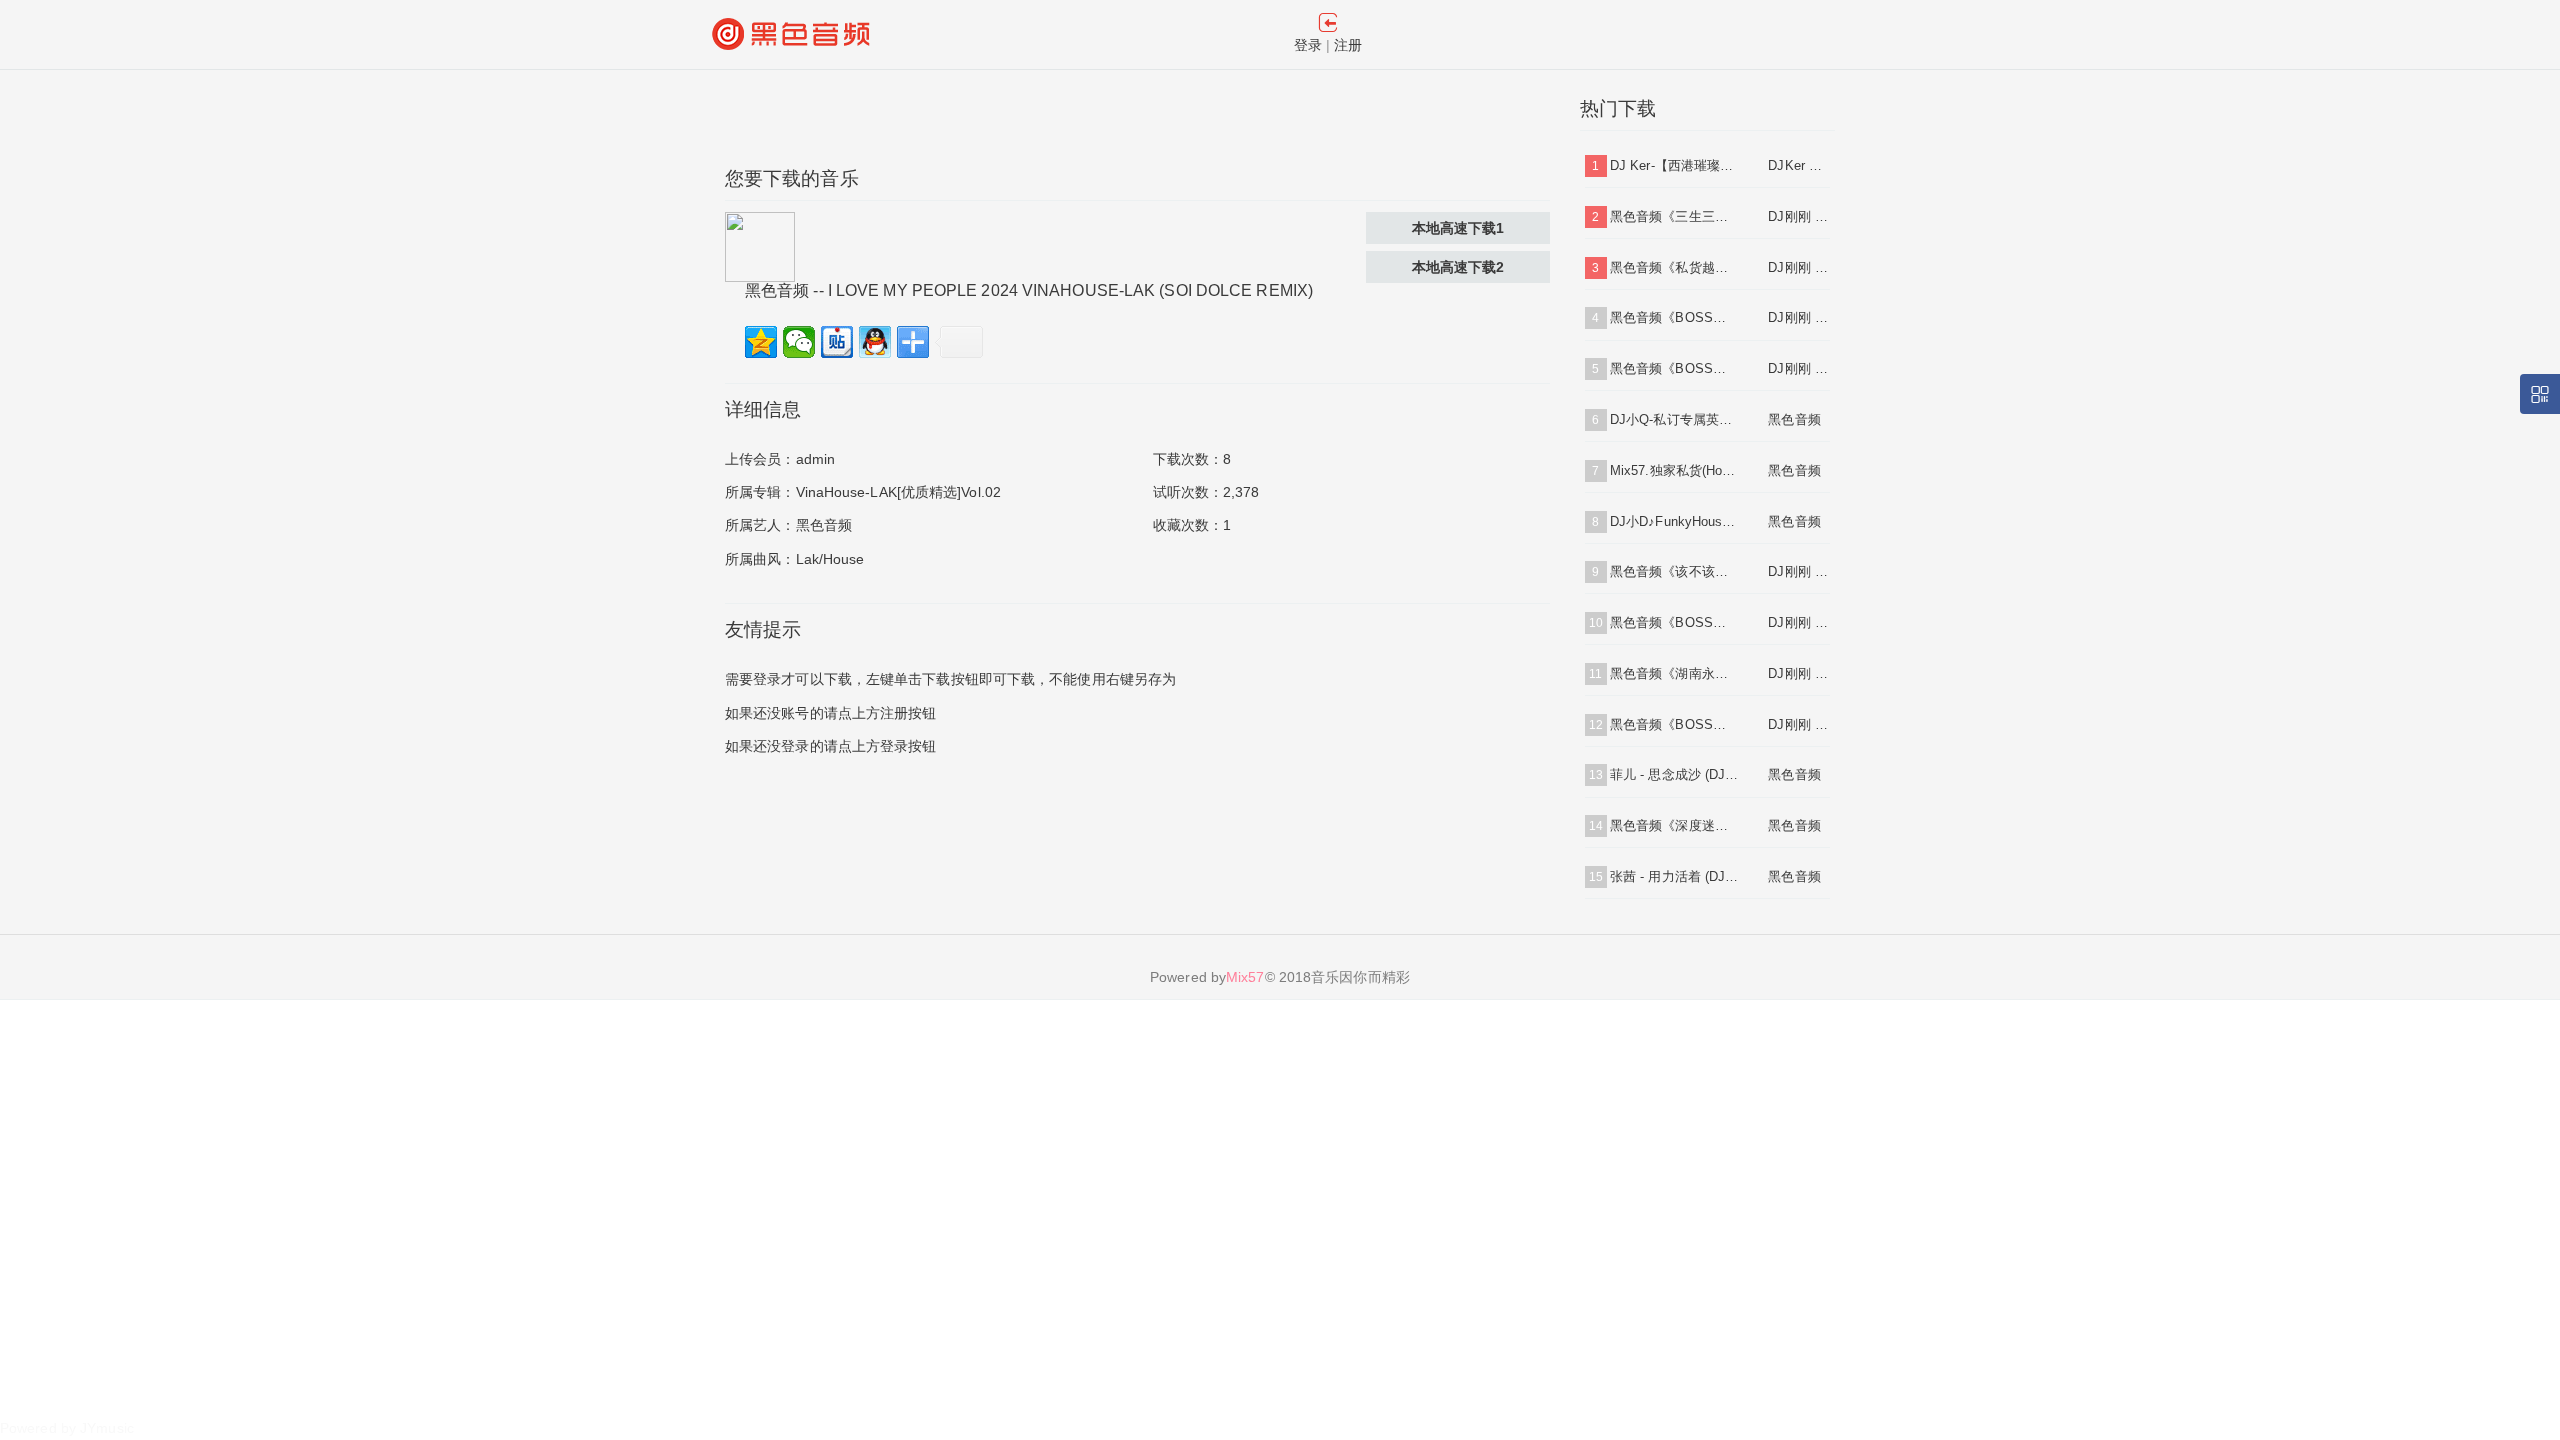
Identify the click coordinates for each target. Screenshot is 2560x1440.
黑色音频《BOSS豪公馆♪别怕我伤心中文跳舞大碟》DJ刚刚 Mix (1674, 724)
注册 (1348, 45)
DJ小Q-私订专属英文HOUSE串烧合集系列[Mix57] (1674, 419)
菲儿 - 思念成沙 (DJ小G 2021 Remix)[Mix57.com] (1674, 774)
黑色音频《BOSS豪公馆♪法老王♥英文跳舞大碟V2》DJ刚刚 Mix (1674, 622)
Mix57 (1245, 977)
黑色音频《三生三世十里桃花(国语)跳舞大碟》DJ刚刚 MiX (1674, 216)
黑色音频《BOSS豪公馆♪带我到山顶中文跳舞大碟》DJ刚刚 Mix (1674, 317)
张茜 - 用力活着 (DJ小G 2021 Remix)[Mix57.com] (1674, 876)
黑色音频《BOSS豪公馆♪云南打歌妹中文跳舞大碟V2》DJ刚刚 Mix (1674, 368)
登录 (1308, 45)
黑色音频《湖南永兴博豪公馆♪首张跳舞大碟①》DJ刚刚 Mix (1674, 673)
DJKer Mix (1799, 165)
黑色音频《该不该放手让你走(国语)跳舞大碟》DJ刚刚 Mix (1674, 571)
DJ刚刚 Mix (1799, 216)
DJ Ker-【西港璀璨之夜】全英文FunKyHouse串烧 (1674, 165)
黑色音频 (824, 525)
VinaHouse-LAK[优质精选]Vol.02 (899, 492)
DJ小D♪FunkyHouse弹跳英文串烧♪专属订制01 (1674, 521)
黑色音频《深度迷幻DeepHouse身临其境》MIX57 (1674, 825)
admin (816, 459)
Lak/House (830, 559)
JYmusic (107, 1428)
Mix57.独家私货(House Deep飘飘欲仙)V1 (1674, 470)
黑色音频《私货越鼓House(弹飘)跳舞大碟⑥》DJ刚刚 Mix (1674, 267)
